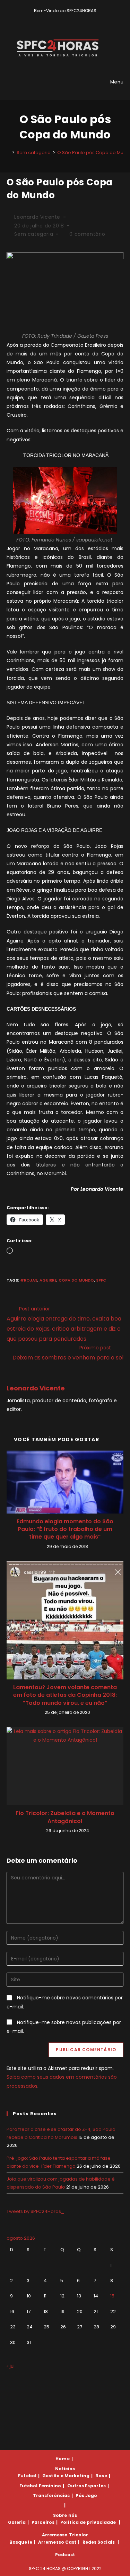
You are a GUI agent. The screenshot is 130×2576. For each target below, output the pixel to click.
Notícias (65, 2469)
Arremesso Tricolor (65, 2535)
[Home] (8, 153)
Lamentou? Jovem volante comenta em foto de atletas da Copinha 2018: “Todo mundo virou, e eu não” (65, 1695)
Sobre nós (65, 2515)
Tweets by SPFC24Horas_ (35, 2211)
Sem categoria (34, 234)
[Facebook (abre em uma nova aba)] (62, 18)
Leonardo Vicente (37, 217)
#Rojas (29, 1280)
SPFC (101, 1280)
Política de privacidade (88, 2522)
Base (101, 2476)
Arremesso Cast (57, 2542)
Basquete (21, 2542)
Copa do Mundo (76, 1280)
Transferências (51, 2495)
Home (62, 2459)
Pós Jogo (86, 2495)
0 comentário (87, 234)
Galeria (17, 2522)
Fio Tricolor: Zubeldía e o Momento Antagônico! (65, 1817)
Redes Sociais (99, 2542)
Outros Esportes (87, 2486)
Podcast (65, 2555)
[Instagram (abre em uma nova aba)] (70, 18)
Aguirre (48, 1280)
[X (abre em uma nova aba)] (54, 18)
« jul (11, 2366)
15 (112, 2296)
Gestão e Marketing (66, 2476)
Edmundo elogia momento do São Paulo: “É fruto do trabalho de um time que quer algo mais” (65, 1529)
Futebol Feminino (40, 2486)
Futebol (27, 2476)
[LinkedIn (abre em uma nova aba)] (77, 18)
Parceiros (43, 2522)
